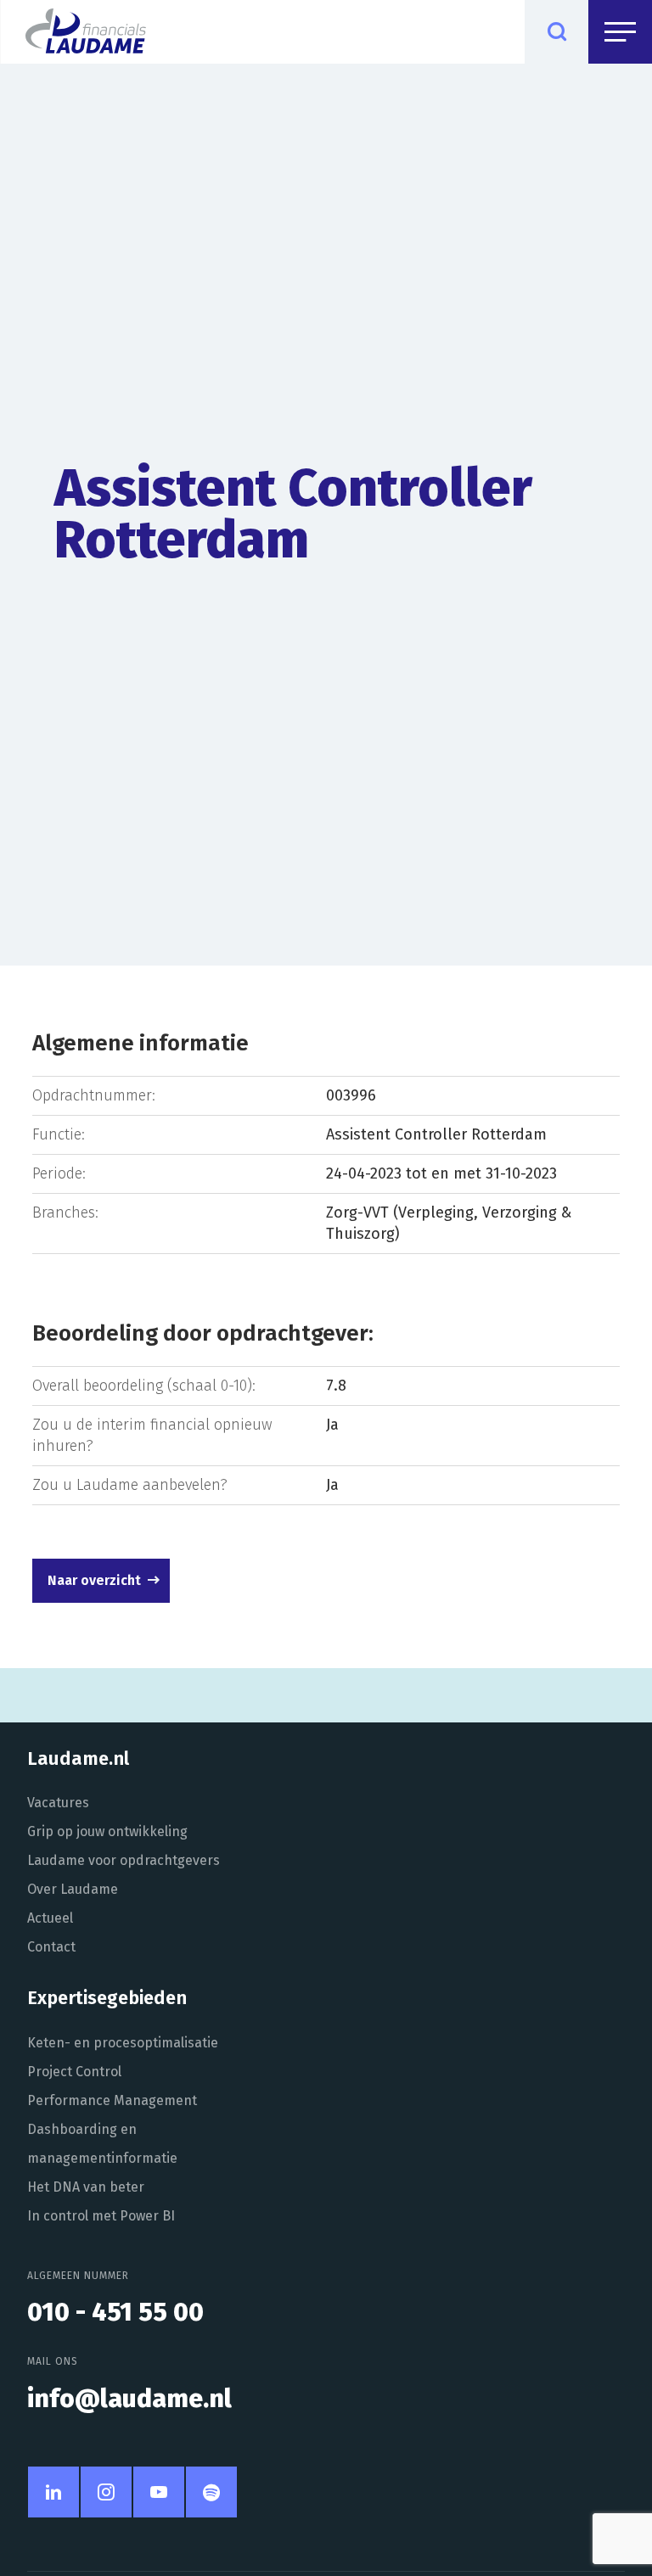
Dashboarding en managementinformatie (102, 2144)
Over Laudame (73, 1889)
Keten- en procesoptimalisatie (123, 2043)
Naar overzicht (94, 1580)
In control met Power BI (101, 2216)
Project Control (74, 2072)
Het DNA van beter (86, 2187)
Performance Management (112, 2100)
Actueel (50, 1918)
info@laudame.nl (129, 2399)
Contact (51, 1947)
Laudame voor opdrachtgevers (124, 1860)
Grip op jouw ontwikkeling (107, 1831)
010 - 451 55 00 (115, 2312)
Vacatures (58, 1803)
